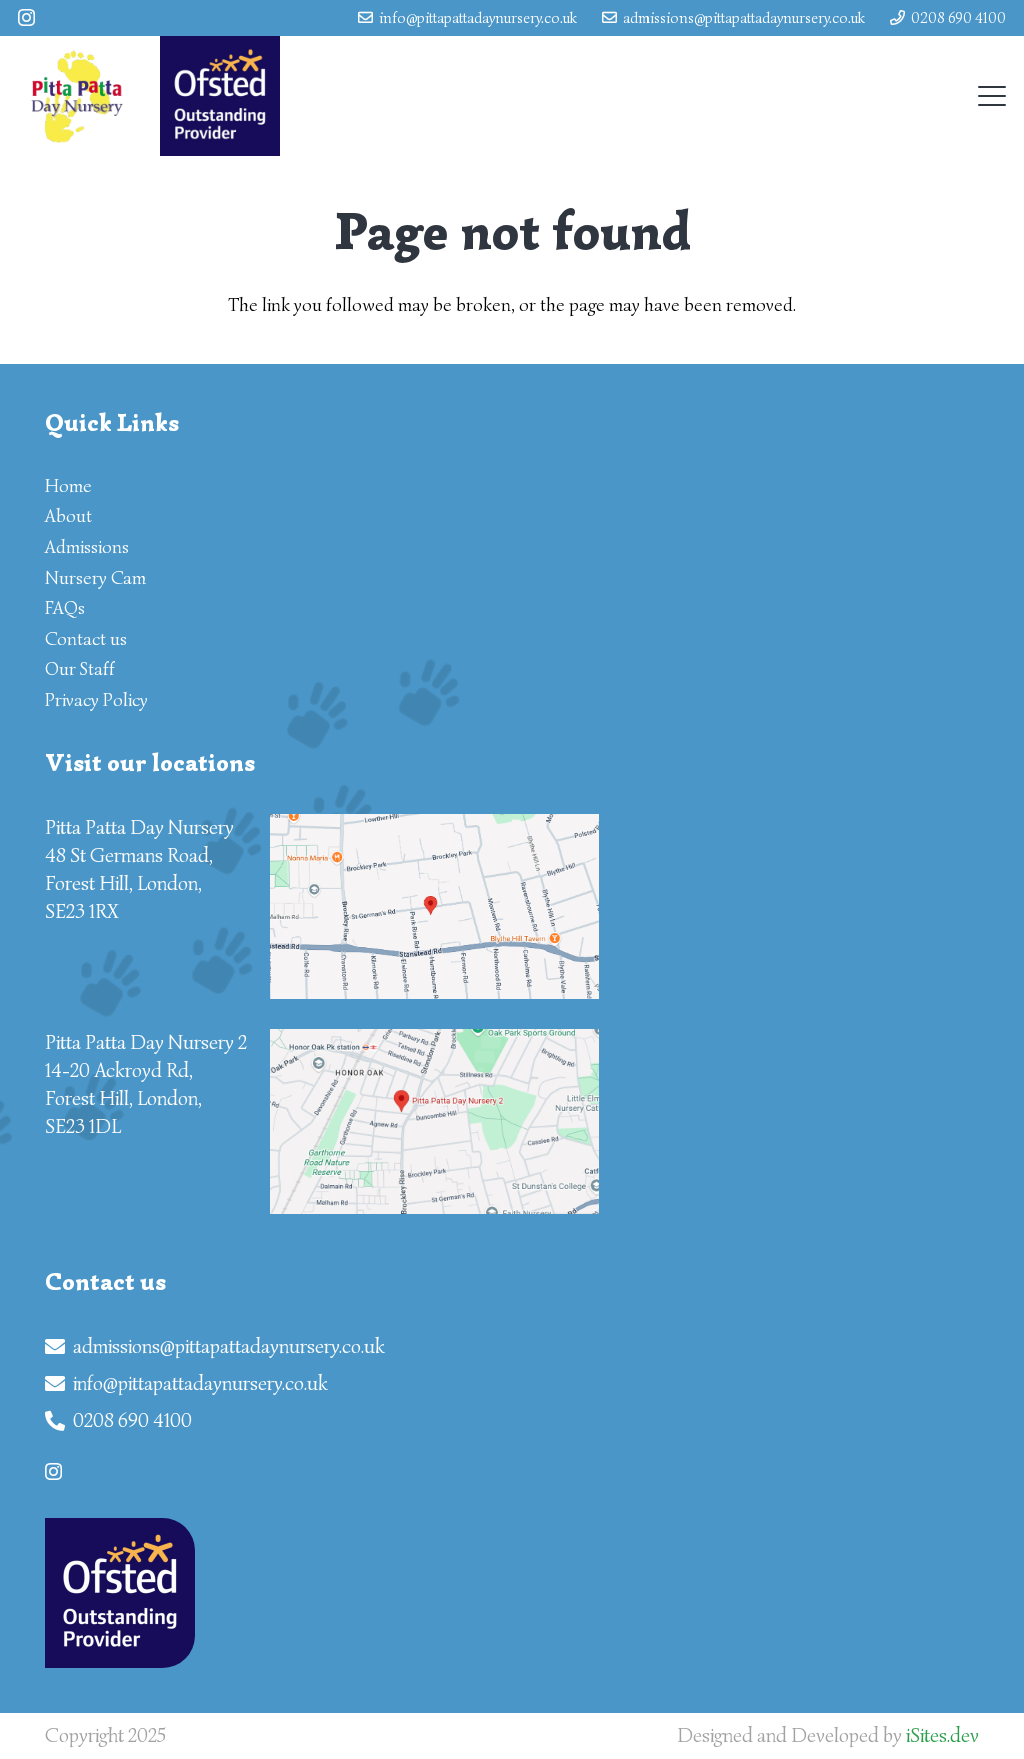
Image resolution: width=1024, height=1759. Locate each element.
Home (68, 486)
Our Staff (80, 669)
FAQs (65, 608)
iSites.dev (942, 1735)
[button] (992, 96)
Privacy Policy (96, 700)
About (68, 516)
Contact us (86, 639)
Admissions (87, 547)
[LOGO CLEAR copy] (76, 96)
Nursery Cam (95, 578)
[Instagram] (26, 18)
